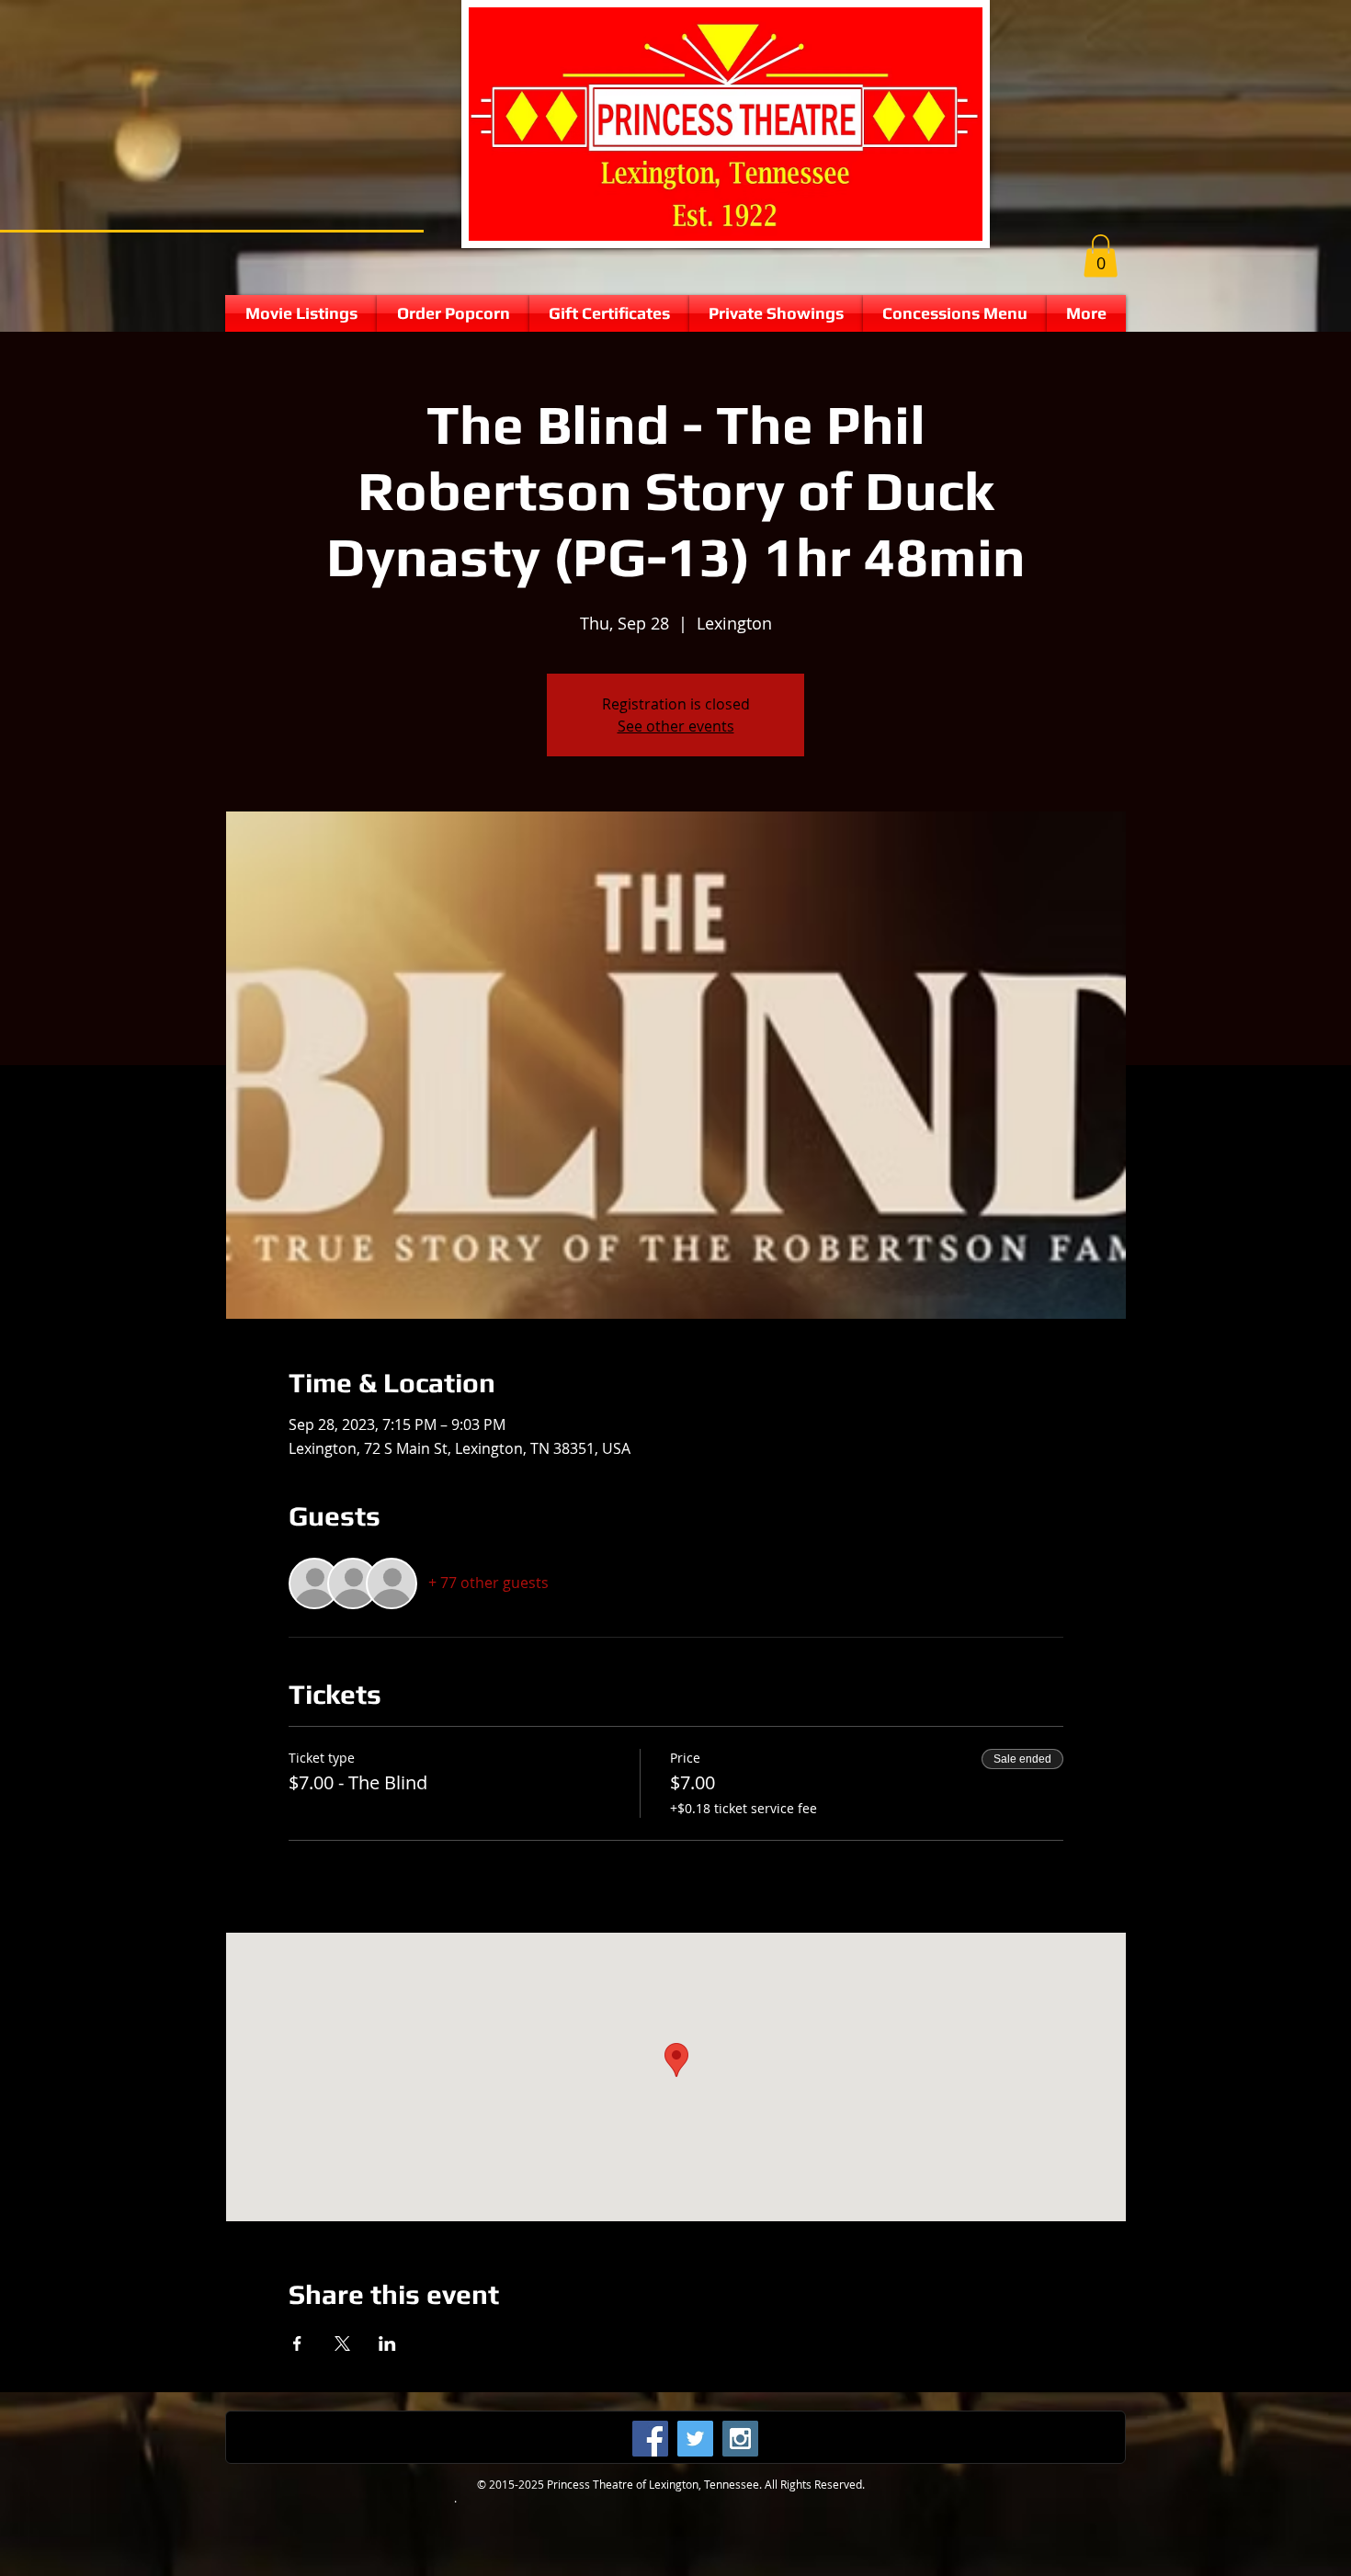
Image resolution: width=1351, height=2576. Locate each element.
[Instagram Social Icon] (740, 2439)
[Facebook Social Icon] (650, 2439)
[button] (1101, 256)
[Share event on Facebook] (297, 2343)
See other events (676, 726)
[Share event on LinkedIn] (387, 2343)
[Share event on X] (342, 2343)
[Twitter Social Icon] (695, 2439)
